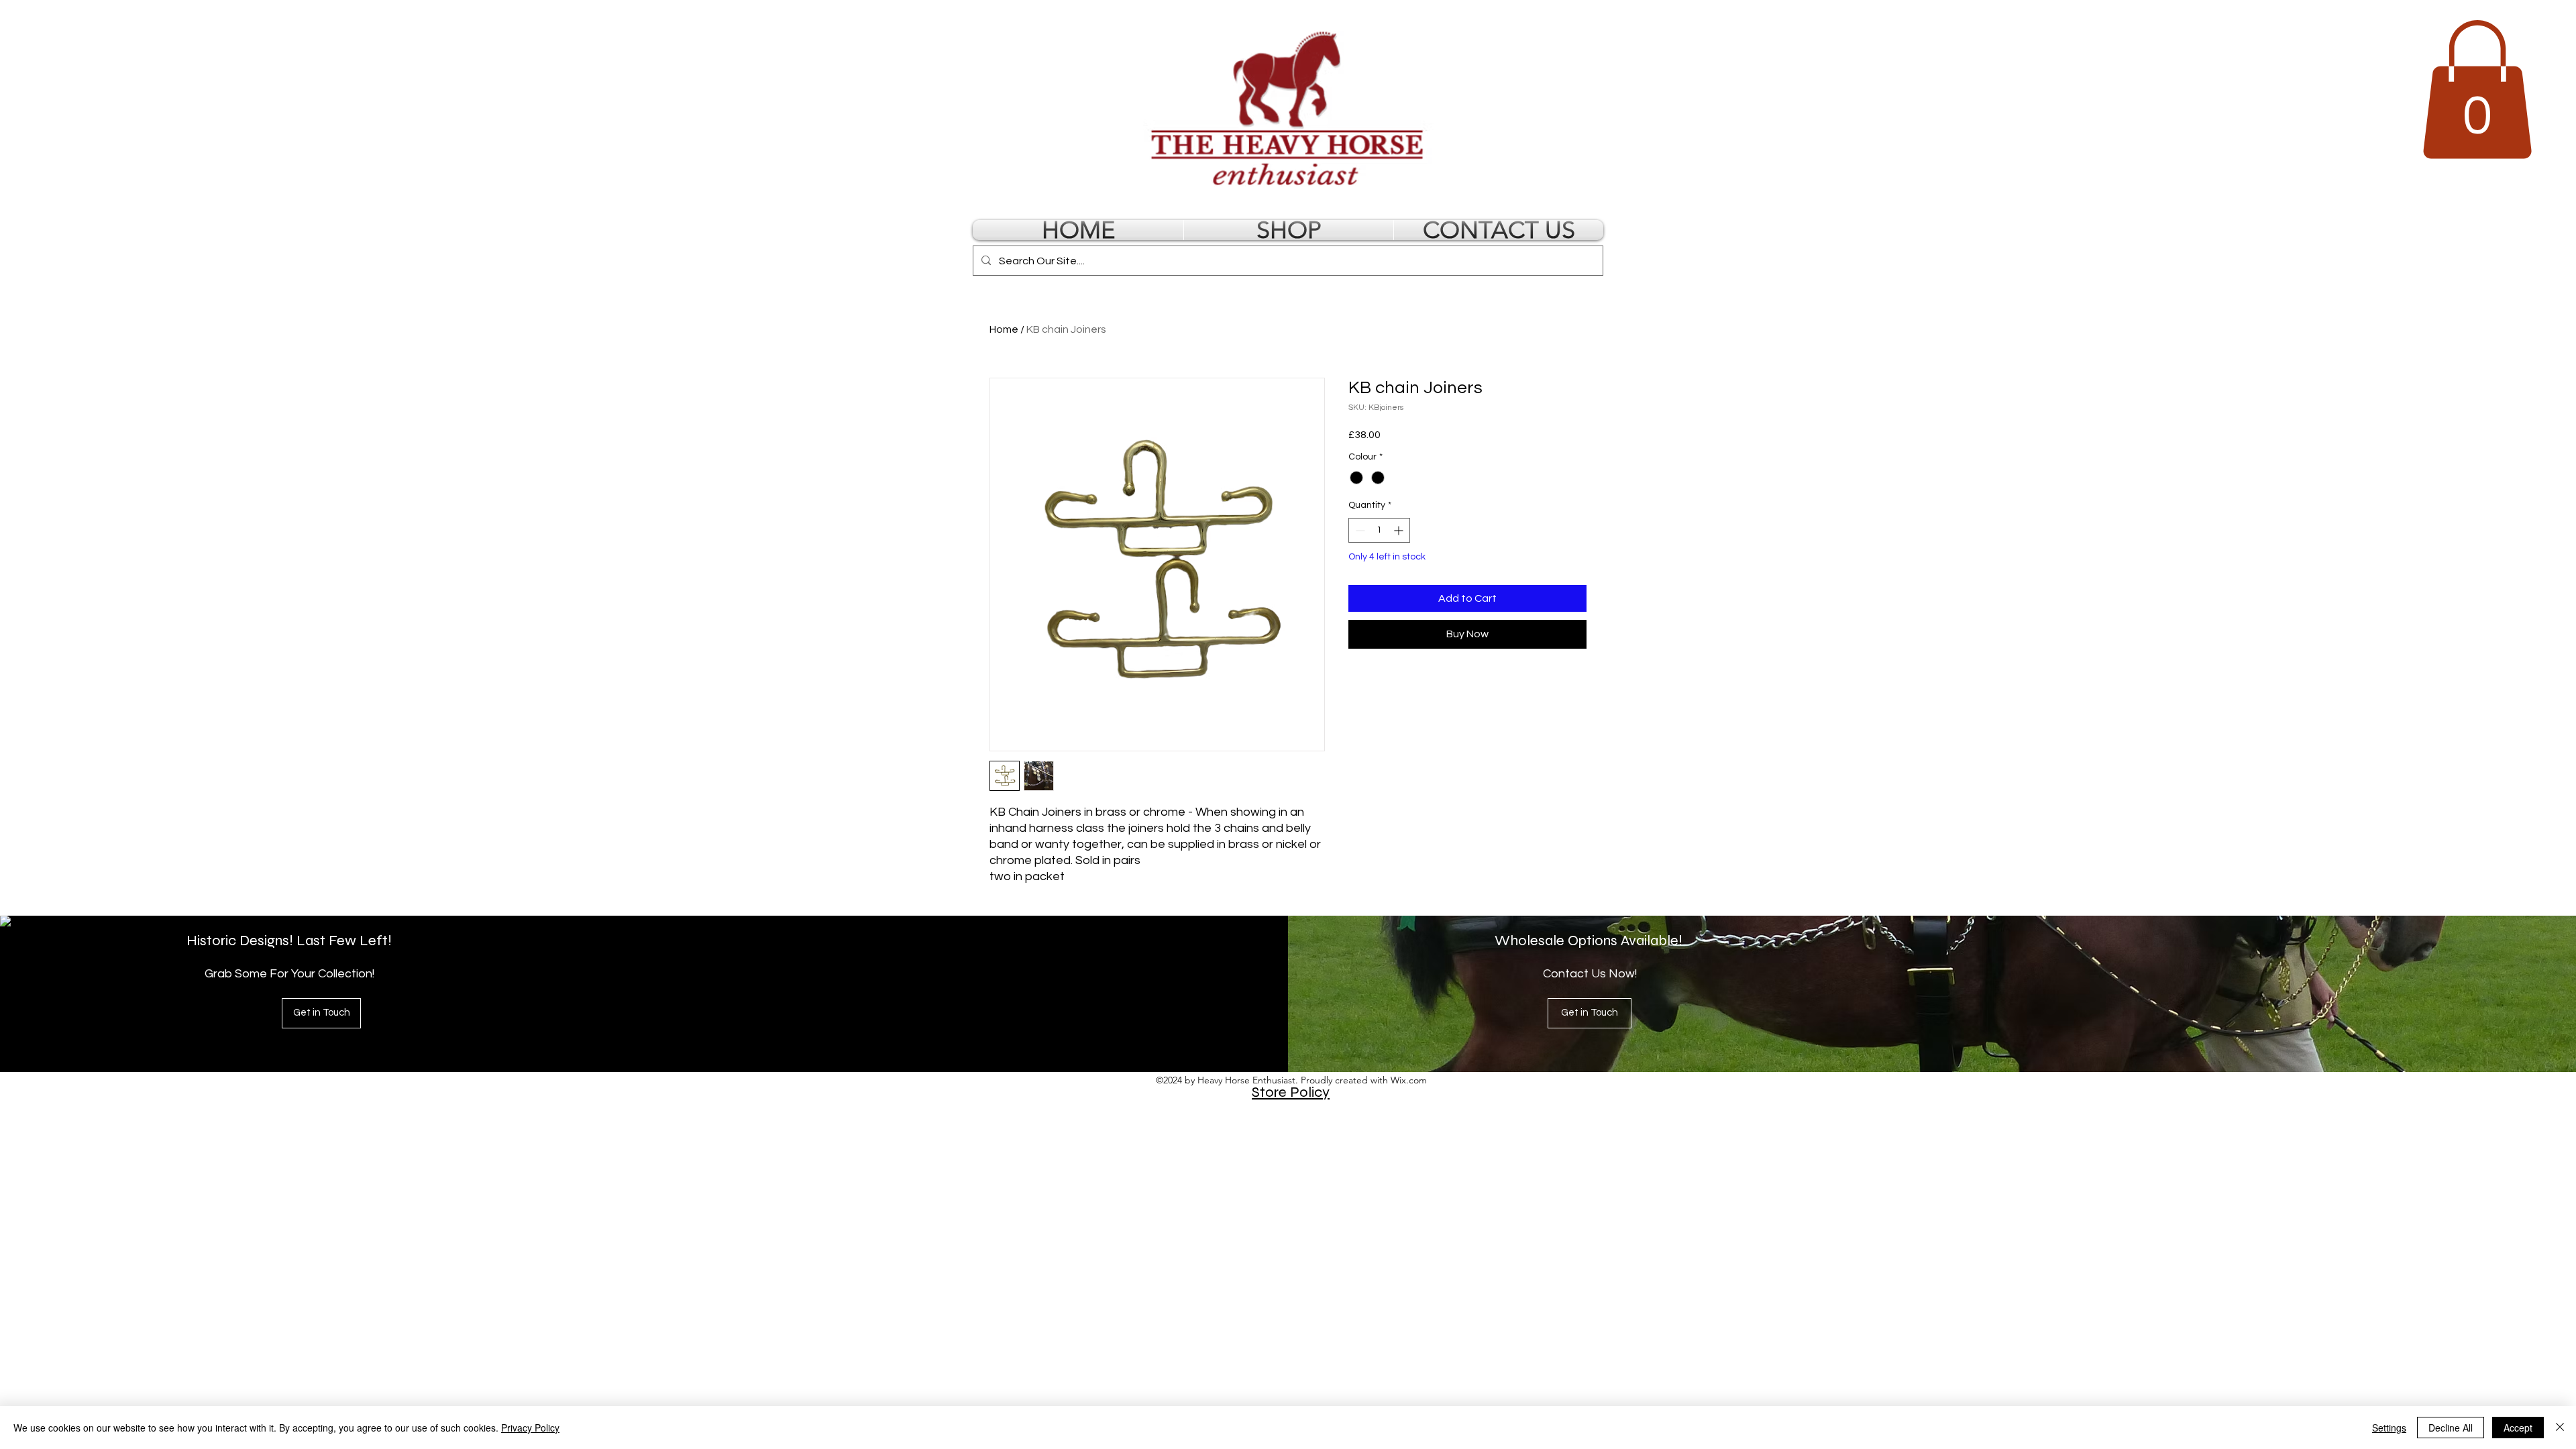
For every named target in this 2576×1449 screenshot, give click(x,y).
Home (1004, 329)
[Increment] (1400, 530)
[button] (2477, 90)
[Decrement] (1359, 530)
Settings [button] (2389, 1428)
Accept (2518, 1428)
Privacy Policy (530, 1428)
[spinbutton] (1379, 530)
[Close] (2560, 1428)
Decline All (2451, 1428)
